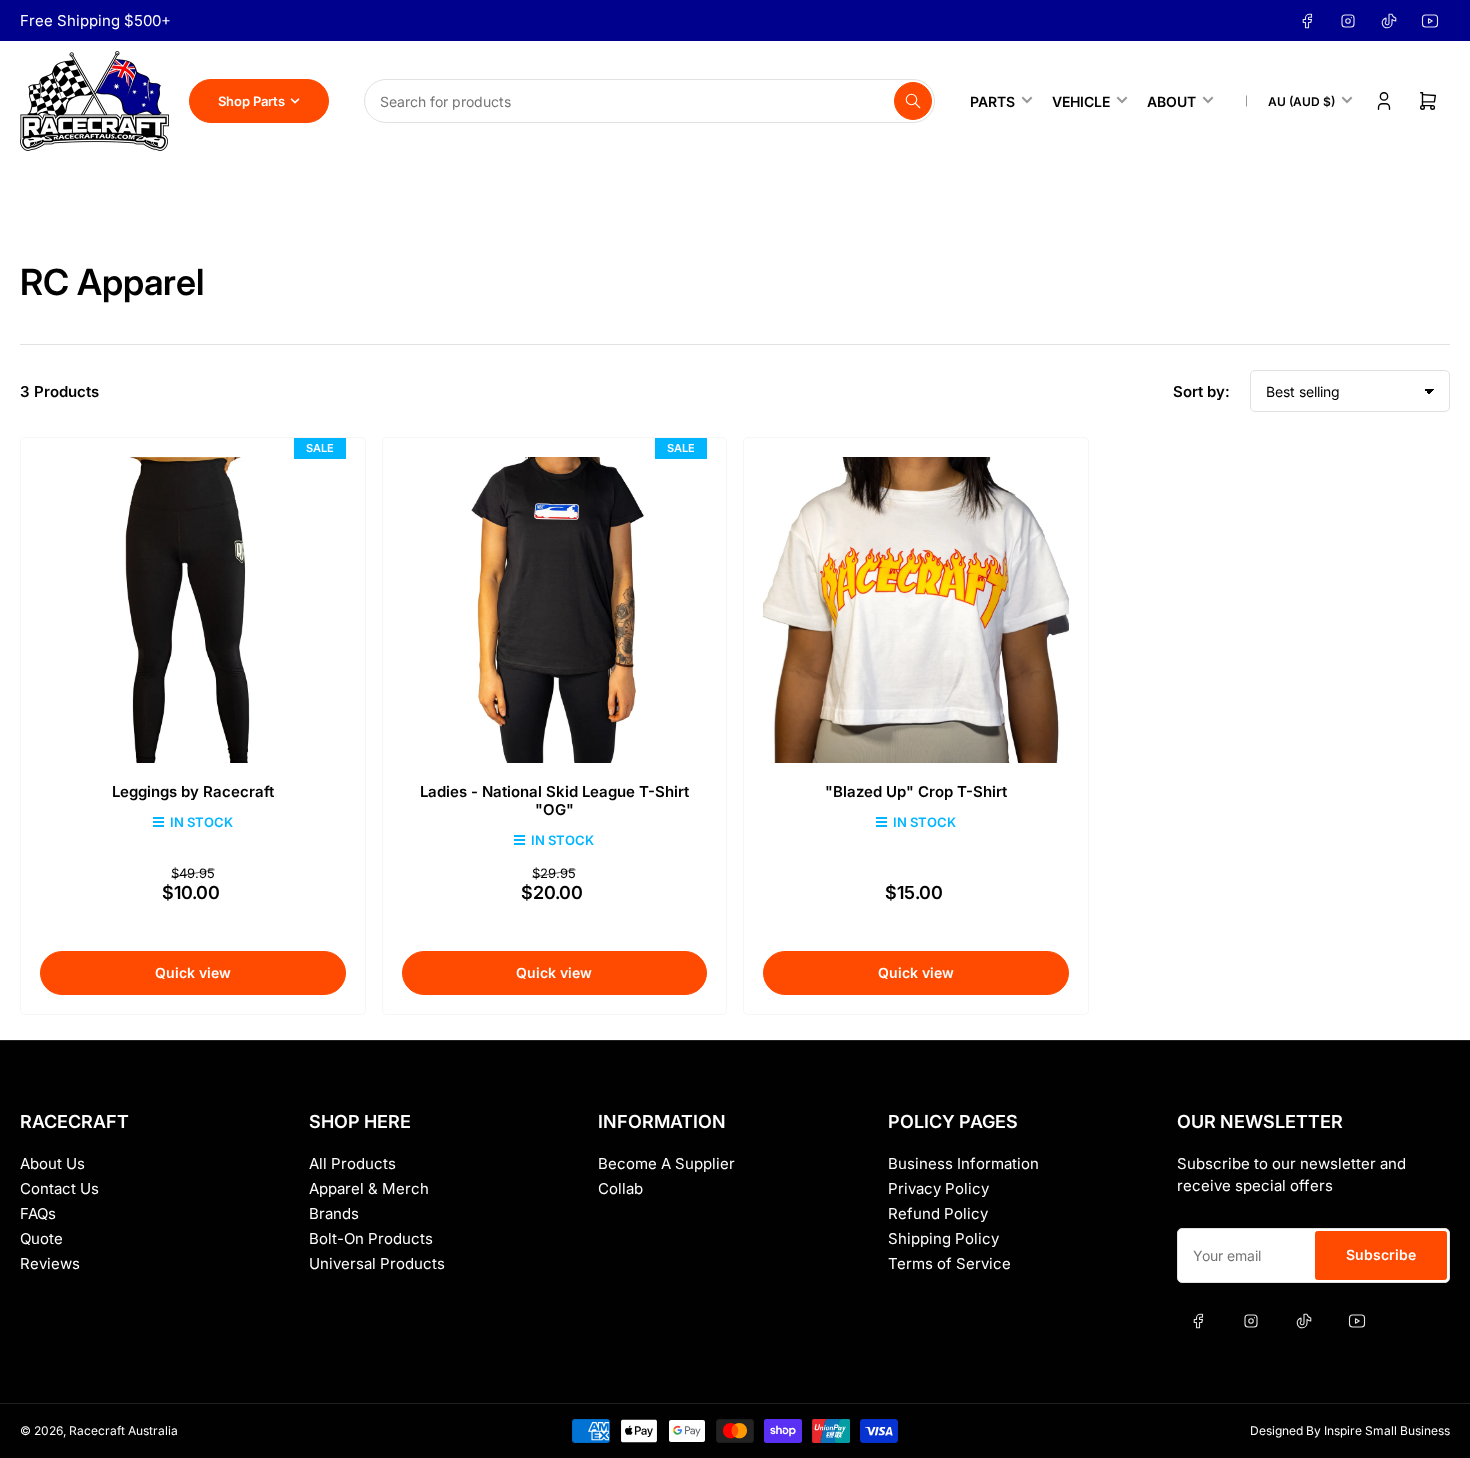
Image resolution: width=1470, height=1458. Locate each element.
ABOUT (1171, 101)
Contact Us (59, 1188)
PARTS (992, 101)
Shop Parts (251, 101)
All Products (352, 1163)
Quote (41, 1238)
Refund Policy (938, 1213)
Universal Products (377, 1263)
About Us (52, 1163)
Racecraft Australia (123, 1430)
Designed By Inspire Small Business (1350, 1430)
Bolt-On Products (371, 1238)
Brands (334, 1213)
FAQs (38, 1213)
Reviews (50, 1263)
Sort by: (1201, 391)
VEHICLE (1081, 101)
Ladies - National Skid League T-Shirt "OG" (554, 800)
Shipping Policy (943, 1238)
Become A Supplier (666, 1163)
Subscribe (1381, 1254)
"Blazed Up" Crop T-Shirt (916, 791)
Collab (620, 1188)
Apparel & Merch (369, 1188)
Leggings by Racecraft (193, 791)
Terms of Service (949, 1263)
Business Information (963, 1163)
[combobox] (649, 101)
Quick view (193, 972)
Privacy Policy (938, 1188)
